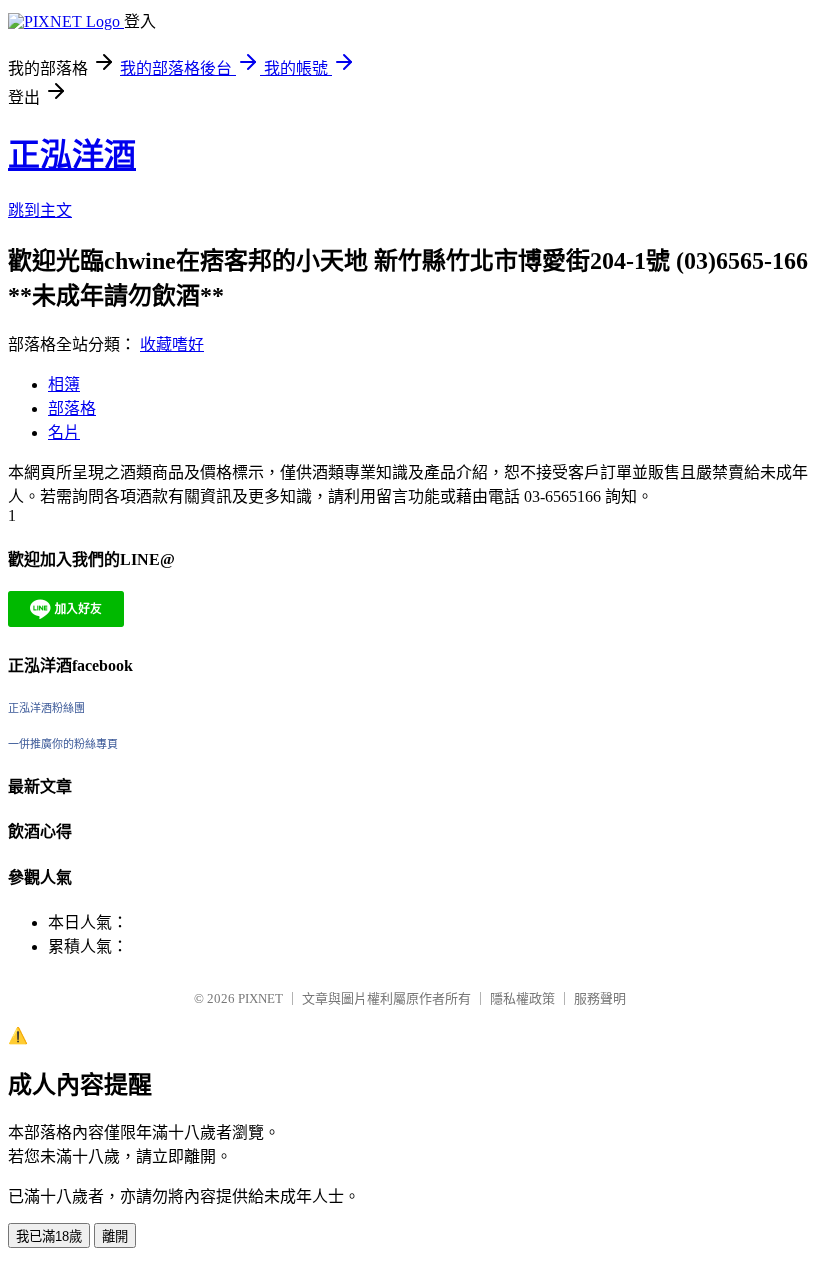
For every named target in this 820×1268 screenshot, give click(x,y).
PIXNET (260, 998)
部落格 (72, 408)
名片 (64, 432)
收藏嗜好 (172, 344)
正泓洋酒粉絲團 (46, 708)
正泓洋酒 (72, 155)
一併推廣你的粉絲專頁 (63, 744)
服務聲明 (600, 998)
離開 (115, 1236)
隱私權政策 (522, 998)
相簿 (64, 384)
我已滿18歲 (49, 1236)
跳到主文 (40, 210)
